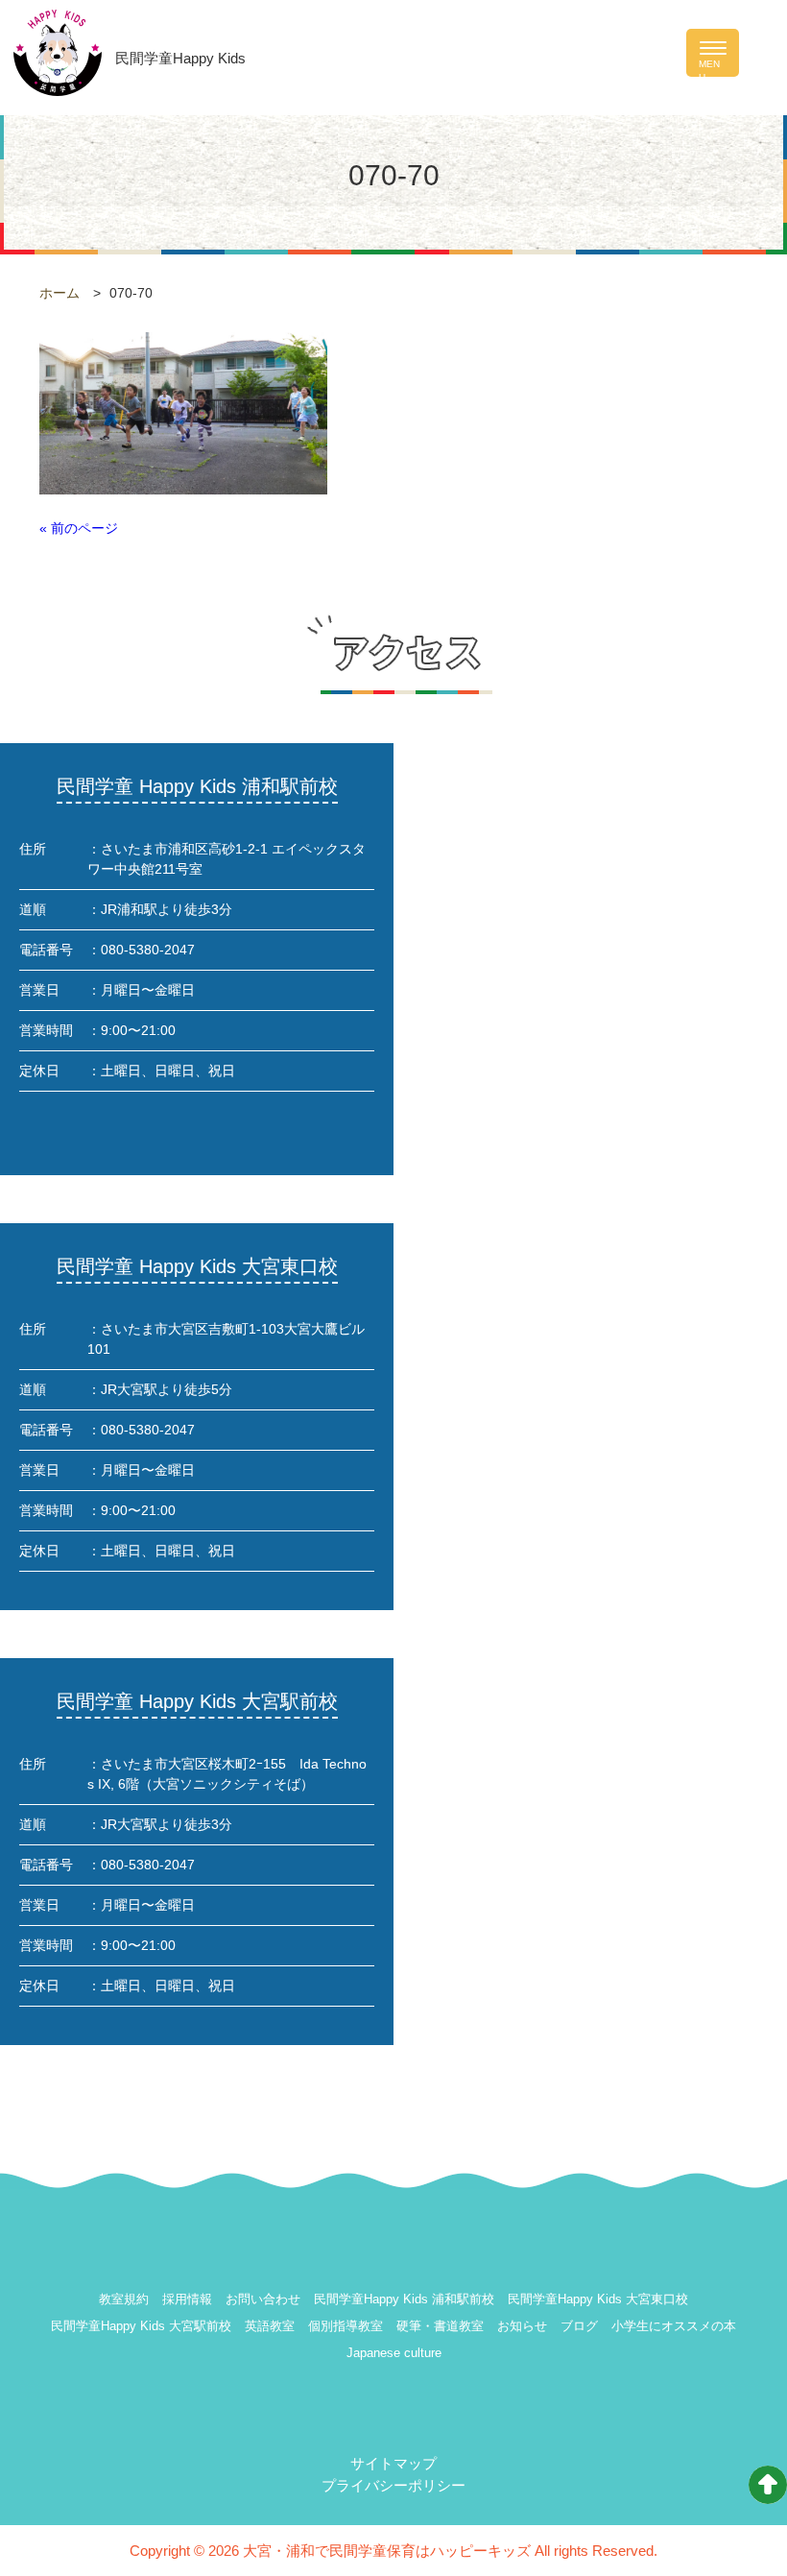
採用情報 (187, 2299)
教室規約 (124, 2299)
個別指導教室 (346, 2326)
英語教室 (270, 2326)
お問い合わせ (263, 2299)
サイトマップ (393, 2463)
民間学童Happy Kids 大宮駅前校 (141, 2326)
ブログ (579, 2326)
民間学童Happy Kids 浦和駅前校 (404, 2299)
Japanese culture (394, 2353)
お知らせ (522, 2326)
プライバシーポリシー (393, 2485)
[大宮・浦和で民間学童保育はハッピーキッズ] (58, 51)
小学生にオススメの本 (674, 2326)
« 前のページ (79, 528)
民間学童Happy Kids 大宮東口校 (598, 2299)
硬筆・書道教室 (440, 2326)
